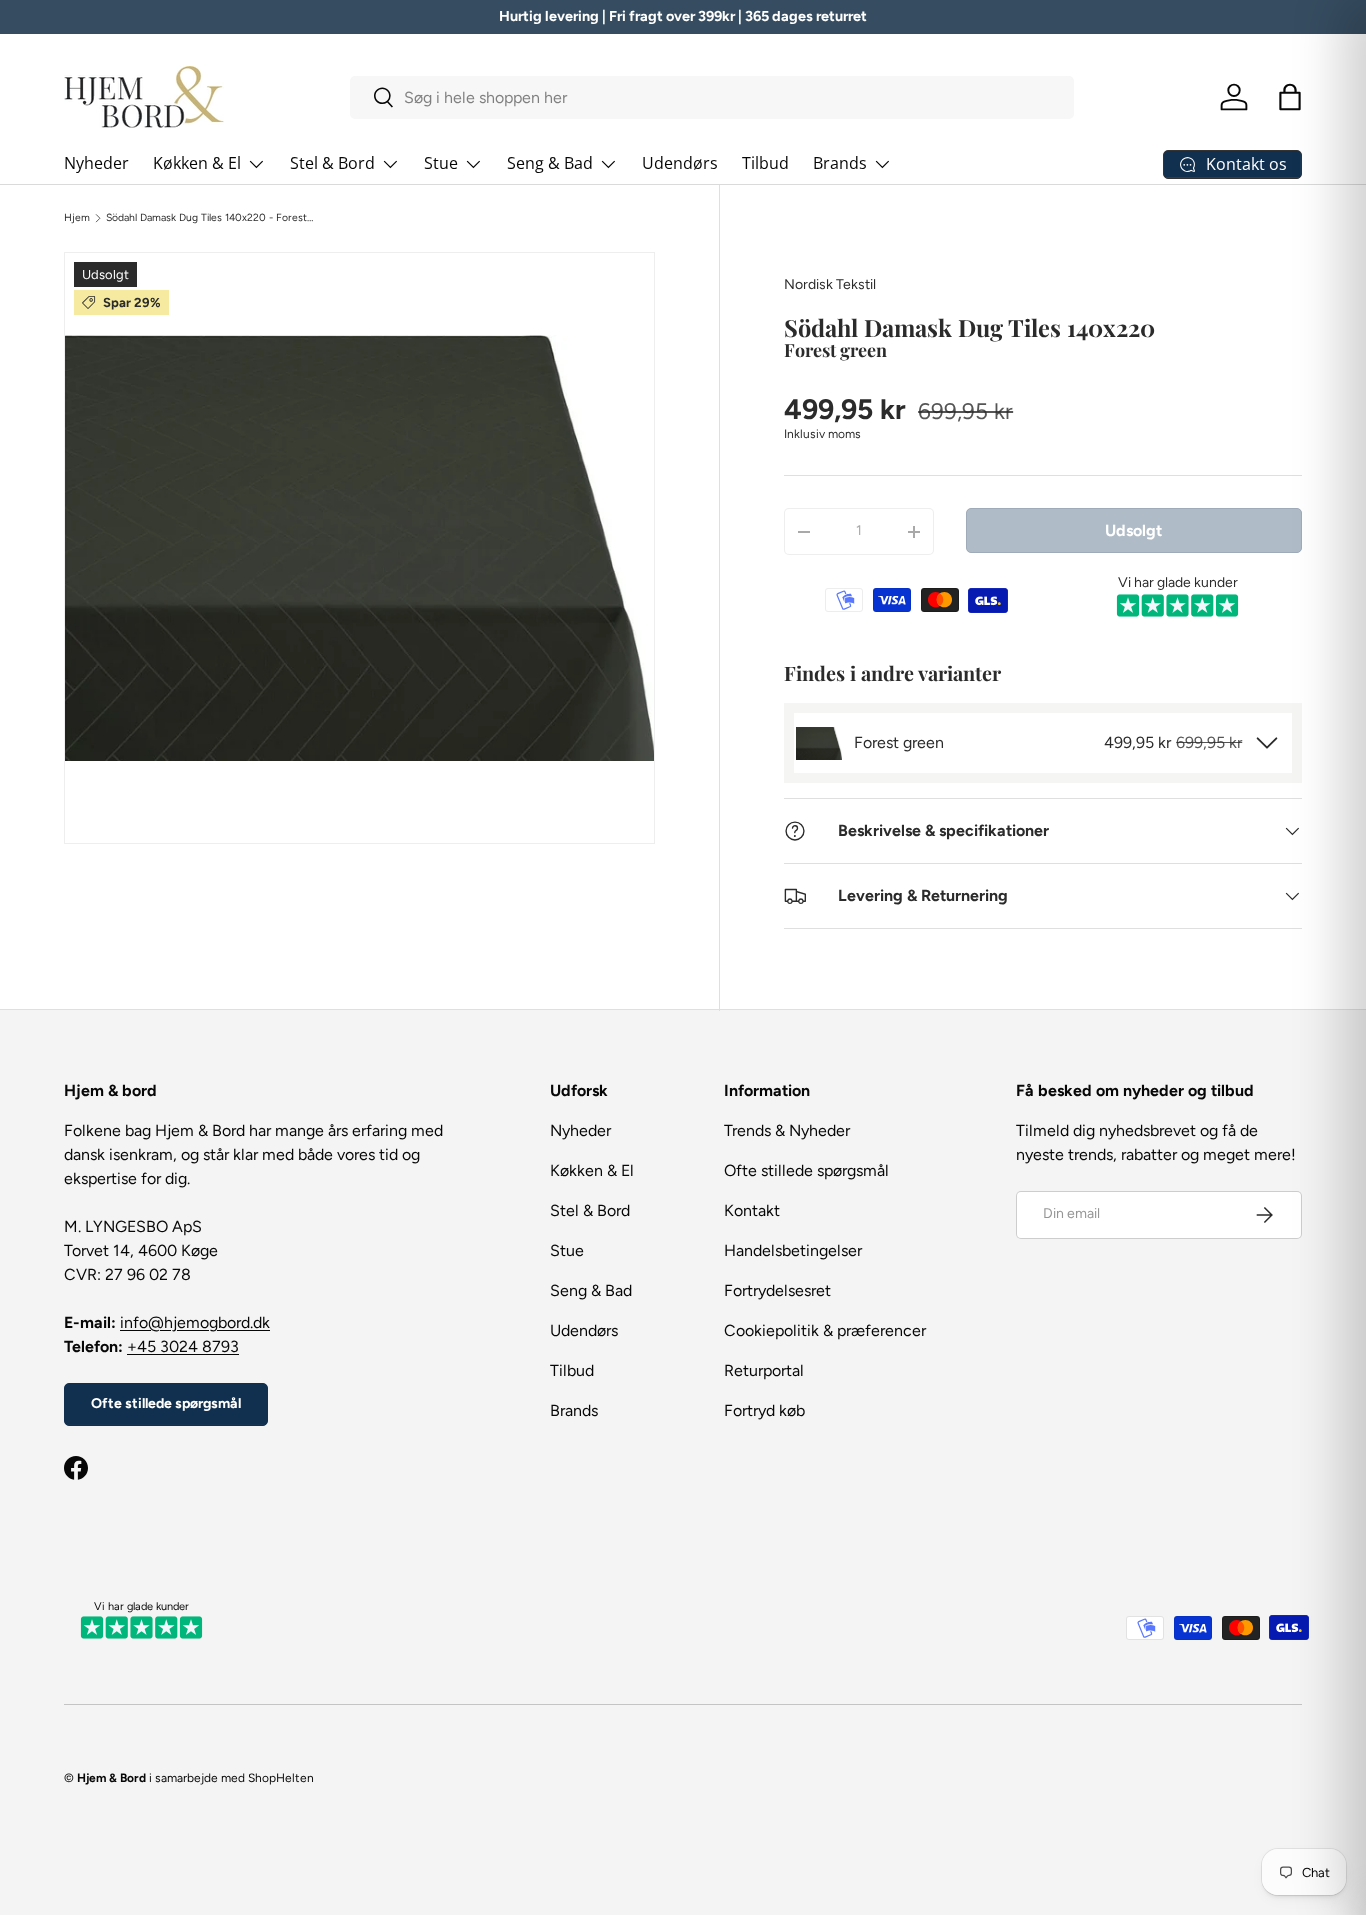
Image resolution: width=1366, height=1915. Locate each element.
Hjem (77, 218)
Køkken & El (197, 163)
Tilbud (765, 163)
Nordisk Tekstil (830, 284)
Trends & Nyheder (787, 1130)
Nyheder (96, 163)
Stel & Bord (332, 163)
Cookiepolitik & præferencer (825, 1330)
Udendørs (680, 163)
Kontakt (752, 1210)
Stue (441, 163)
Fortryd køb (764, 1410)
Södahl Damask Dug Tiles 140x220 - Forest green (210, 218)
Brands (840, 163)
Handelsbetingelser (793, 1250)
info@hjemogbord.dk (195, 1322)
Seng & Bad (550, 163)
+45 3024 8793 (183, 1346)
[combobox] (712, 97)
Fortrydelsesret (777, 1290)
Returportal (764, 1370)
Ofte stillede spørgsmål (166, 1403)
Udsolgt (1133, 530)
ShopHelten (281, 1778)
